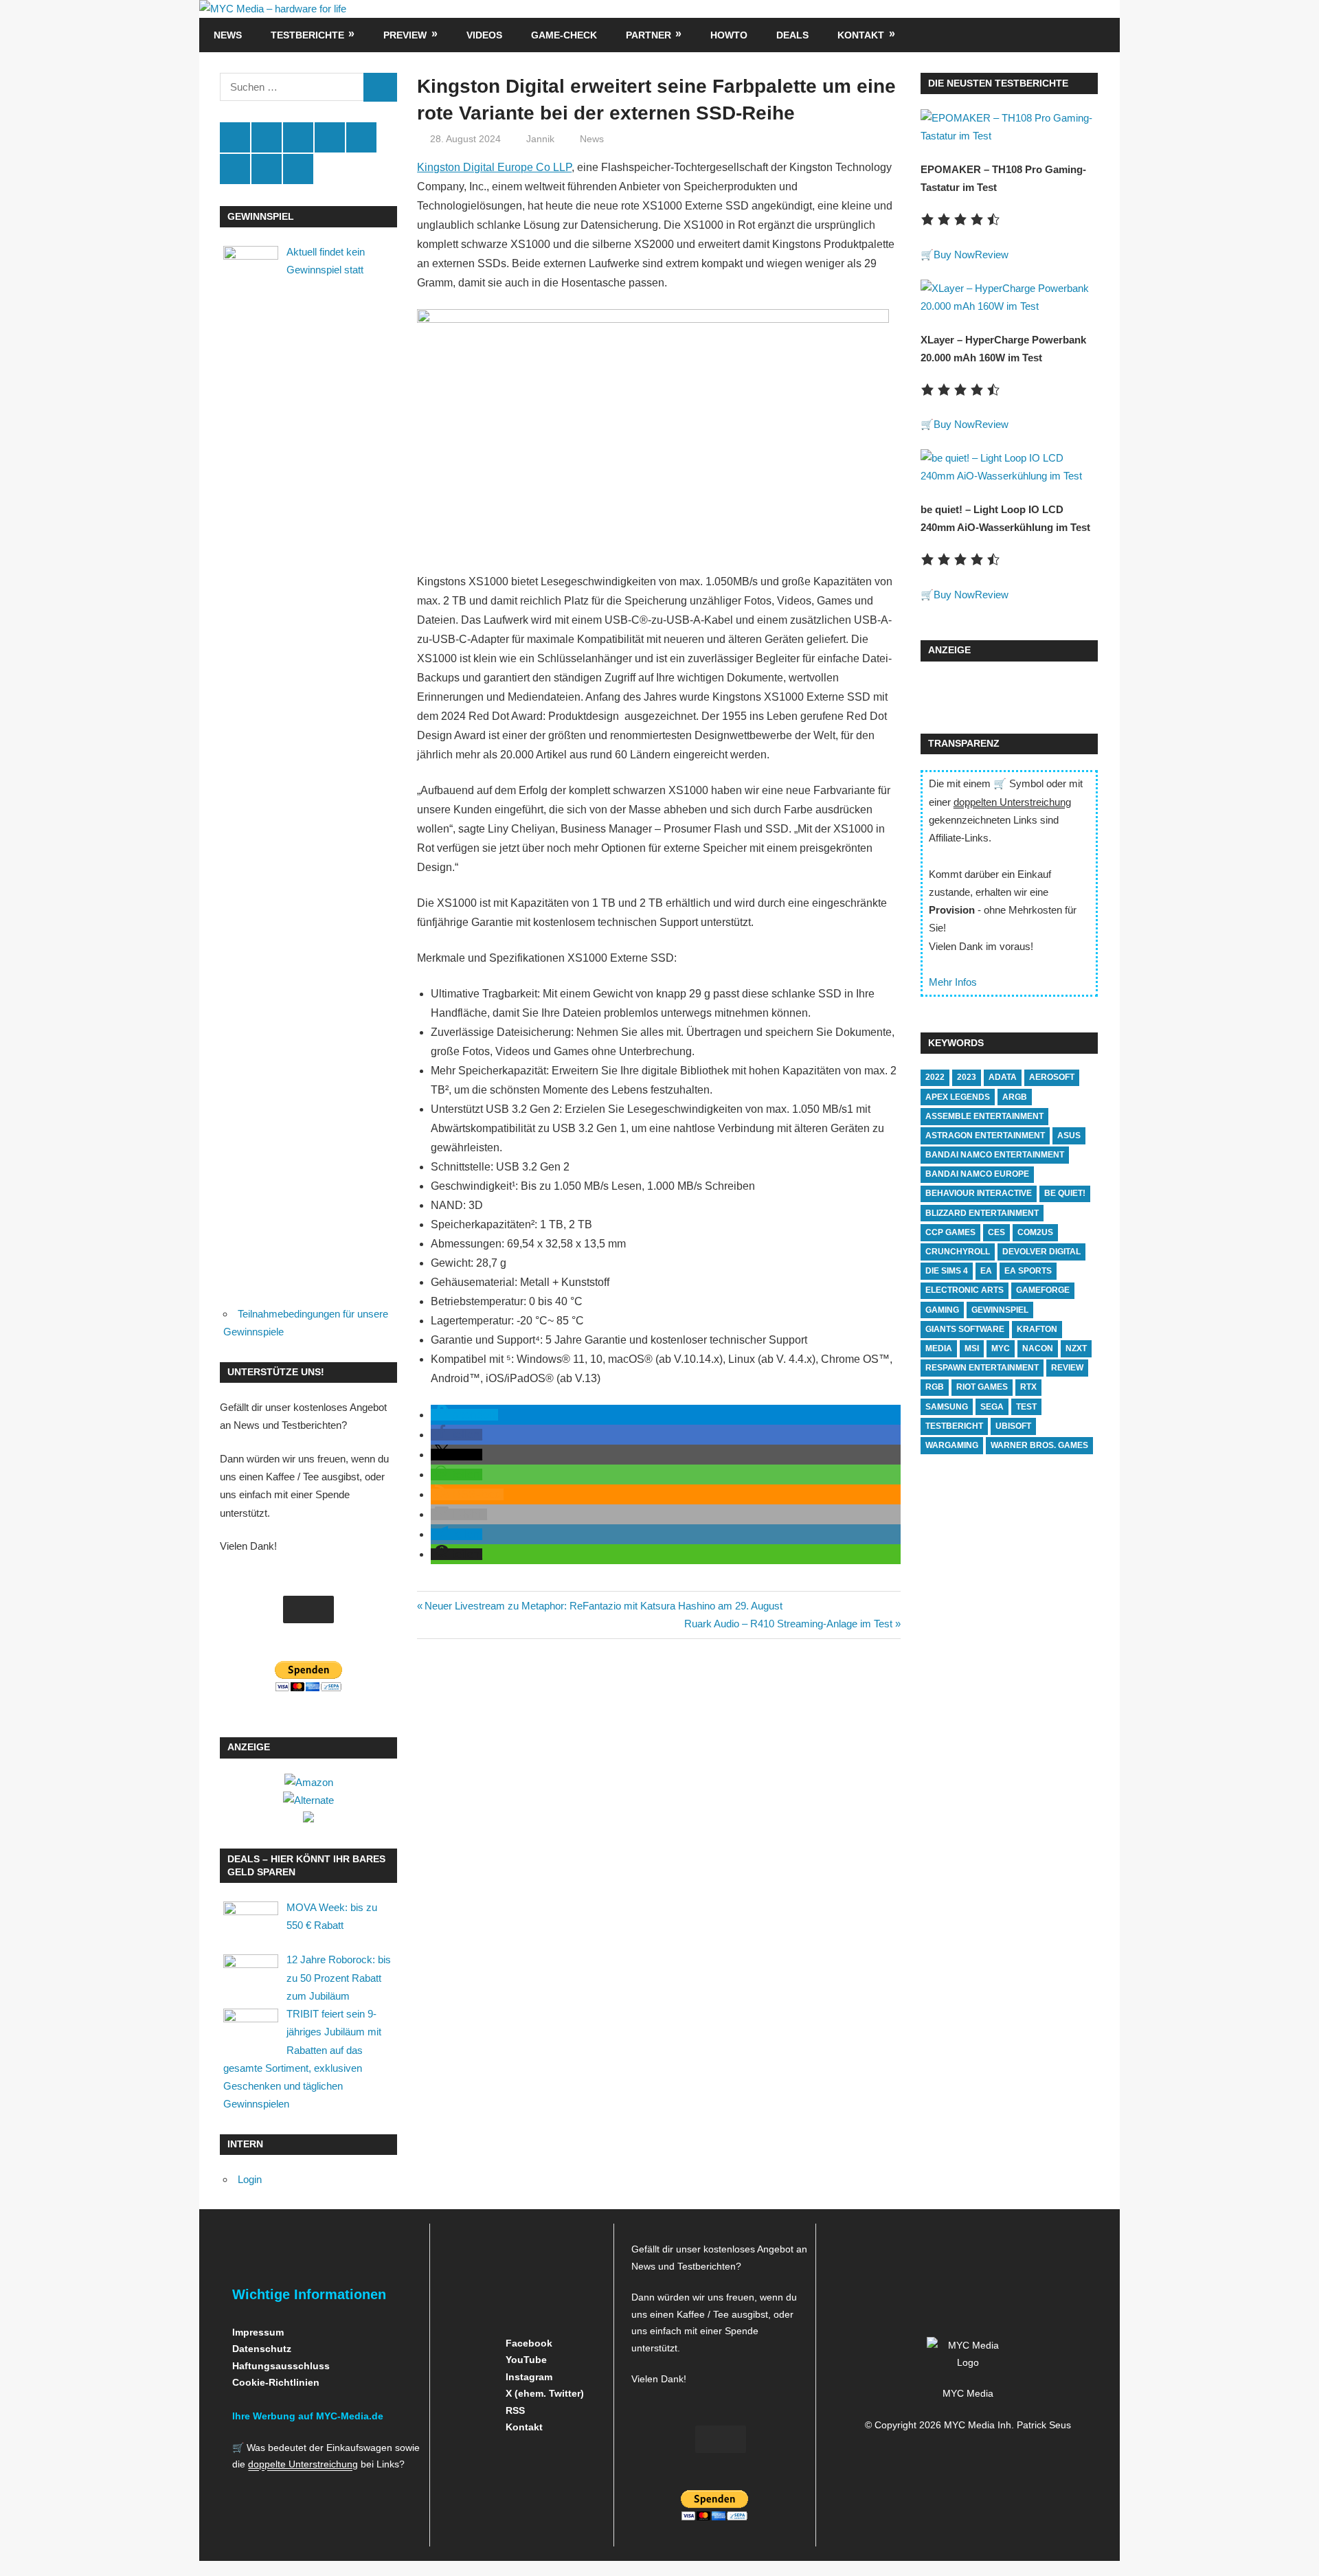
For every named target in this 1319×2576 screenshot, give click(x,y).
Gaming (942, 1310)
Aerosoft (1052, 1077)
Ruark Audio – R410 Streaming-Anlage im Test (788, 1624)
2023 (967, 1077)
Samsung (947, 1407)
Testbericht (954, 1426)
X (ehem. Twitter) (543, 2393)
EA (986, 1271)
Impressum (258, 2332)
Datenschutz (262, 2349)
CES (996, 1232)
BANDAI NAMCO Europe (977, 1174)
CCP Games (950, 1232)
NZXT (1076, 1348)
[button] (464, 1415)
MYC (1001, 1348)
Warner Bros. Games (1039, 1445)
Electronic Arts (965, 1290)
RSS (514, 2410)
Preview (405, 35)
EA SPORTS (1028, 1271)
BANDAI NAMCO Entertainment (995, 1155)
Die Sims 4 (947, 1271)
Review (992, 255)
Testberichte (307, 35)
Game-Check (564, 35)
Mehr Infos (953, 982)
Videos (484, 35)
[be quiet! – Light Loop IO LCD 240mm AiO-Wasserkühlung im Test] (1009, 476)
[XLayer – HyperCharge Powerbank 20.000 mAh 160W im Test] (1009, 306)
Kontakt (861, 35)
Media (939, 1348)
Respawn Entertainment (982, 1368)
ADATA (1003, 1077)
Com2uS (1035, 1232)
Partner (649, 35)
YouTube (525, 2360)
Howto (729, 35)
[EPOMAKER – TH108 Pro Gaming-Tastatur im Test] (1009, 136)
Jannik (540, 139)
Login (250, 2179)
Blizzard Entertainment (982, 1213)
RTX (1028, 1387)
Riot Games (982, 1387)
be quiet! (1065, 1193)
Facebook (528, 2343)
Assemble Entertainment (984, 1116)
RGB (935, 1387)
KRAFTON (1037, 1329)
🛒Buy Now (948, 255)
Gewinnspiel (1000, 1310)
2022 (935, 1077)
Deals (792, 35)
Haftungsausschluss (281, 2366)
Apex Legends (958, 1097)
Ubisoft (1013, 1426)
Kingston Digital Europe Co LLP (494, 167)
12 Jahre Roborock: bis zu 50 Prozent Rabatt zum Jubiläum (339, 1978)
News (228, 35)
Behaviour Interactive (979, 1193)
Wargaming (952, 1445)
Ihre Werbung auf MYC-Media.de (308, 2416)
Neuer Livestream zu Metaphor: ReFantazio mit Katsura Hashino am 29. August (603, 1606)
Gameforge (1043, 1290)
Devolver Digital (1041, 1252)
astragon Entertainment (985, 1136)
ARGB (1015, 1097)
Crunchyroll (958, 1252)
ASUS (1069, 1136)
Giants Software (965, 1329)
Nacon (1038, 1348)
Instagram (528, 2377)
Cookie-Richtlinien (276, 2382)
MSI (972, 1348)
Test (1026, 1407)
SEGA (992, 1407)
